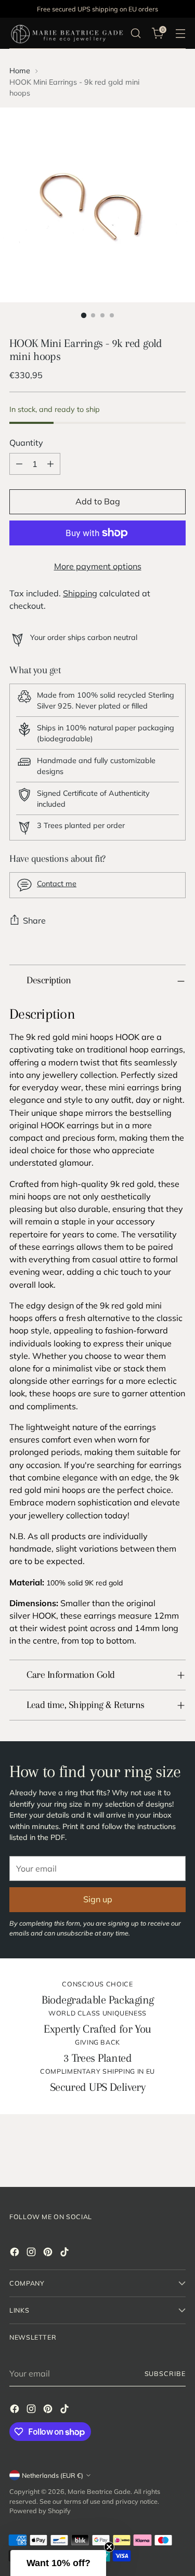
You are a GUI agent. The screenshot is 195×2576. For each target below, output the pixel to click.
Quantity (26, 443)
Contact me (57, 884)
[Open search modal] (135, 34)
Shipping (80, 593)
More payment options (98, 566)
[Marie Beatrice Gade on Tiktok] (66, 2253)
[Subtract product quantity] (19, 464)
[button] (58, 2563)
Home (20, 71)
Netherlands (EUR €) (53, 2475)
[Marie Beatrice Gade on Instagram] (32, 2253)
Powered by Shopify (40, 2511)
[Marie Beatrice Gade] (67, 33)
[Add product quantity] (50, 464)
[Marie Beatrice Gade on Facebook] (16, 2253)
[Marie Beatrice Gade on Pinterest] (49, 2253)
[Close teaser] (109, 2547)
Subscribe (165, 2373)
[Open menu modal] (180, 34)
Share (34, 920)
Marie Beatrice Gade (99, 2491)
